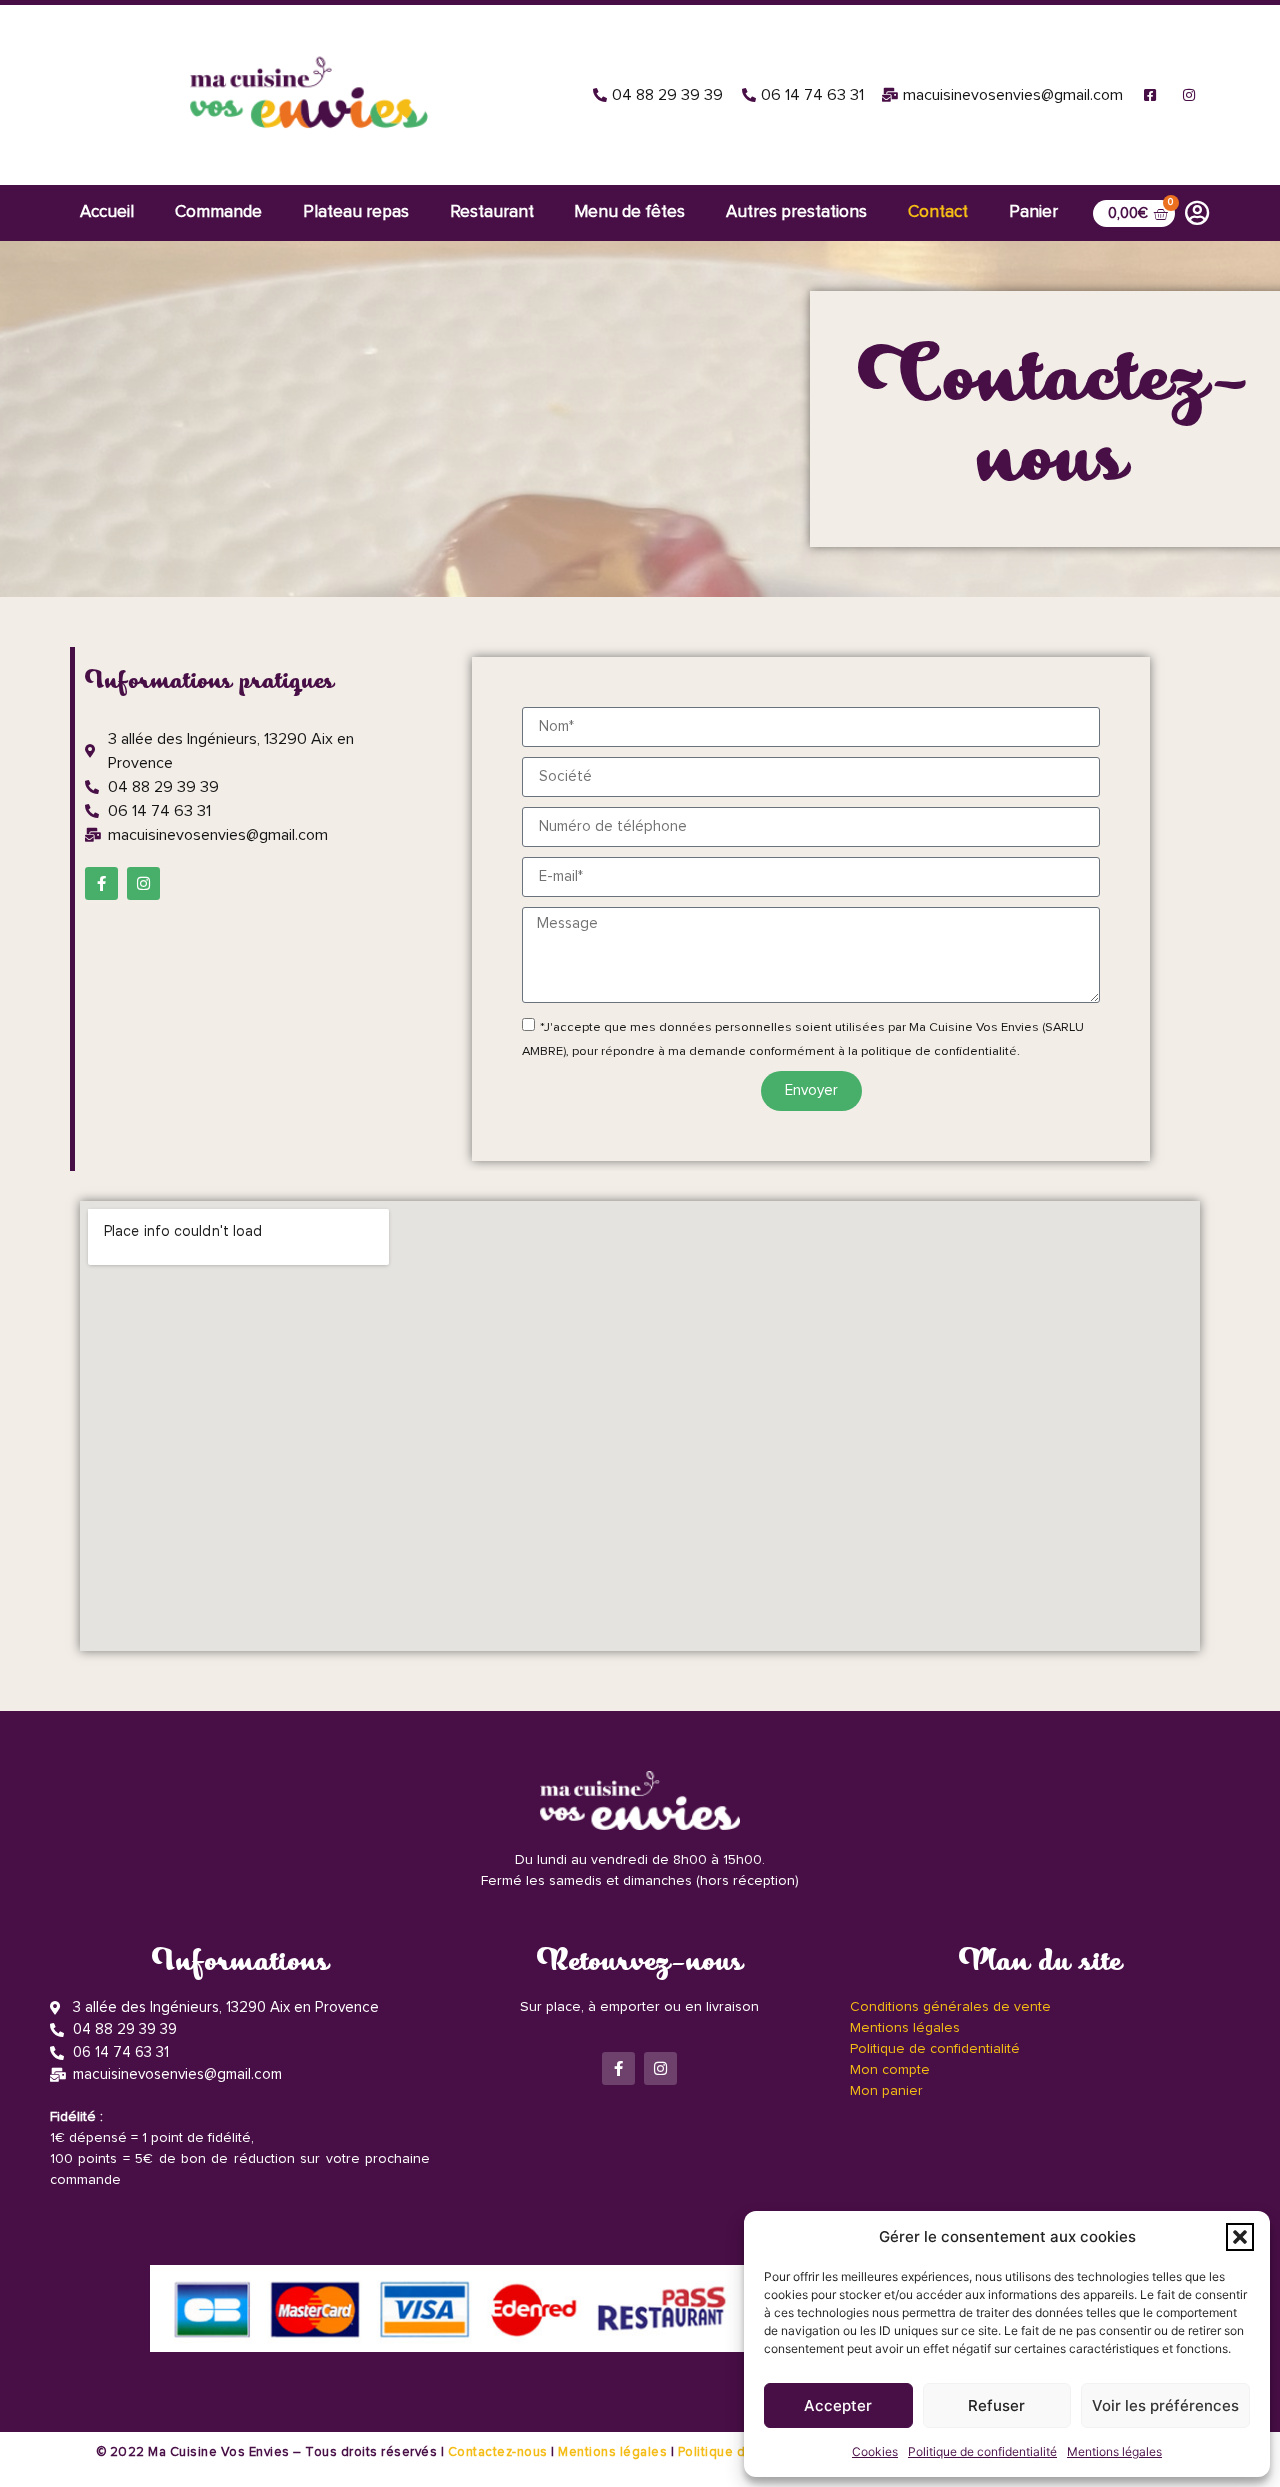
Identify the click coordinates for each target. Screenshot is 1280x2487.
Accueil (107, 212)
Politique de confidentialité (982, 2451)
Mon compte (890, 2070)
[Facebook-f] (101, 883)
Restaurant (492, 212)
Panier (1033, 212)
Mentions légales (1114, 2451)
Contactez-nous (498, 2452)
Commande (218, 212)
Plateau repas (356, 212)
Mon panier (886, 2091)
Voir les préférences (1165, 2405)
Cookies (875, 2451)
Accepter (838, 2405)
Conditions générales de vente (950, 2007)
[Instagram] (143, 883)
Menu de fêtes (629, 212)
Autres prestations (796, 212)
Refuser (996, 2405)
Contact (938, 212)
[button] (1240, 2237)
